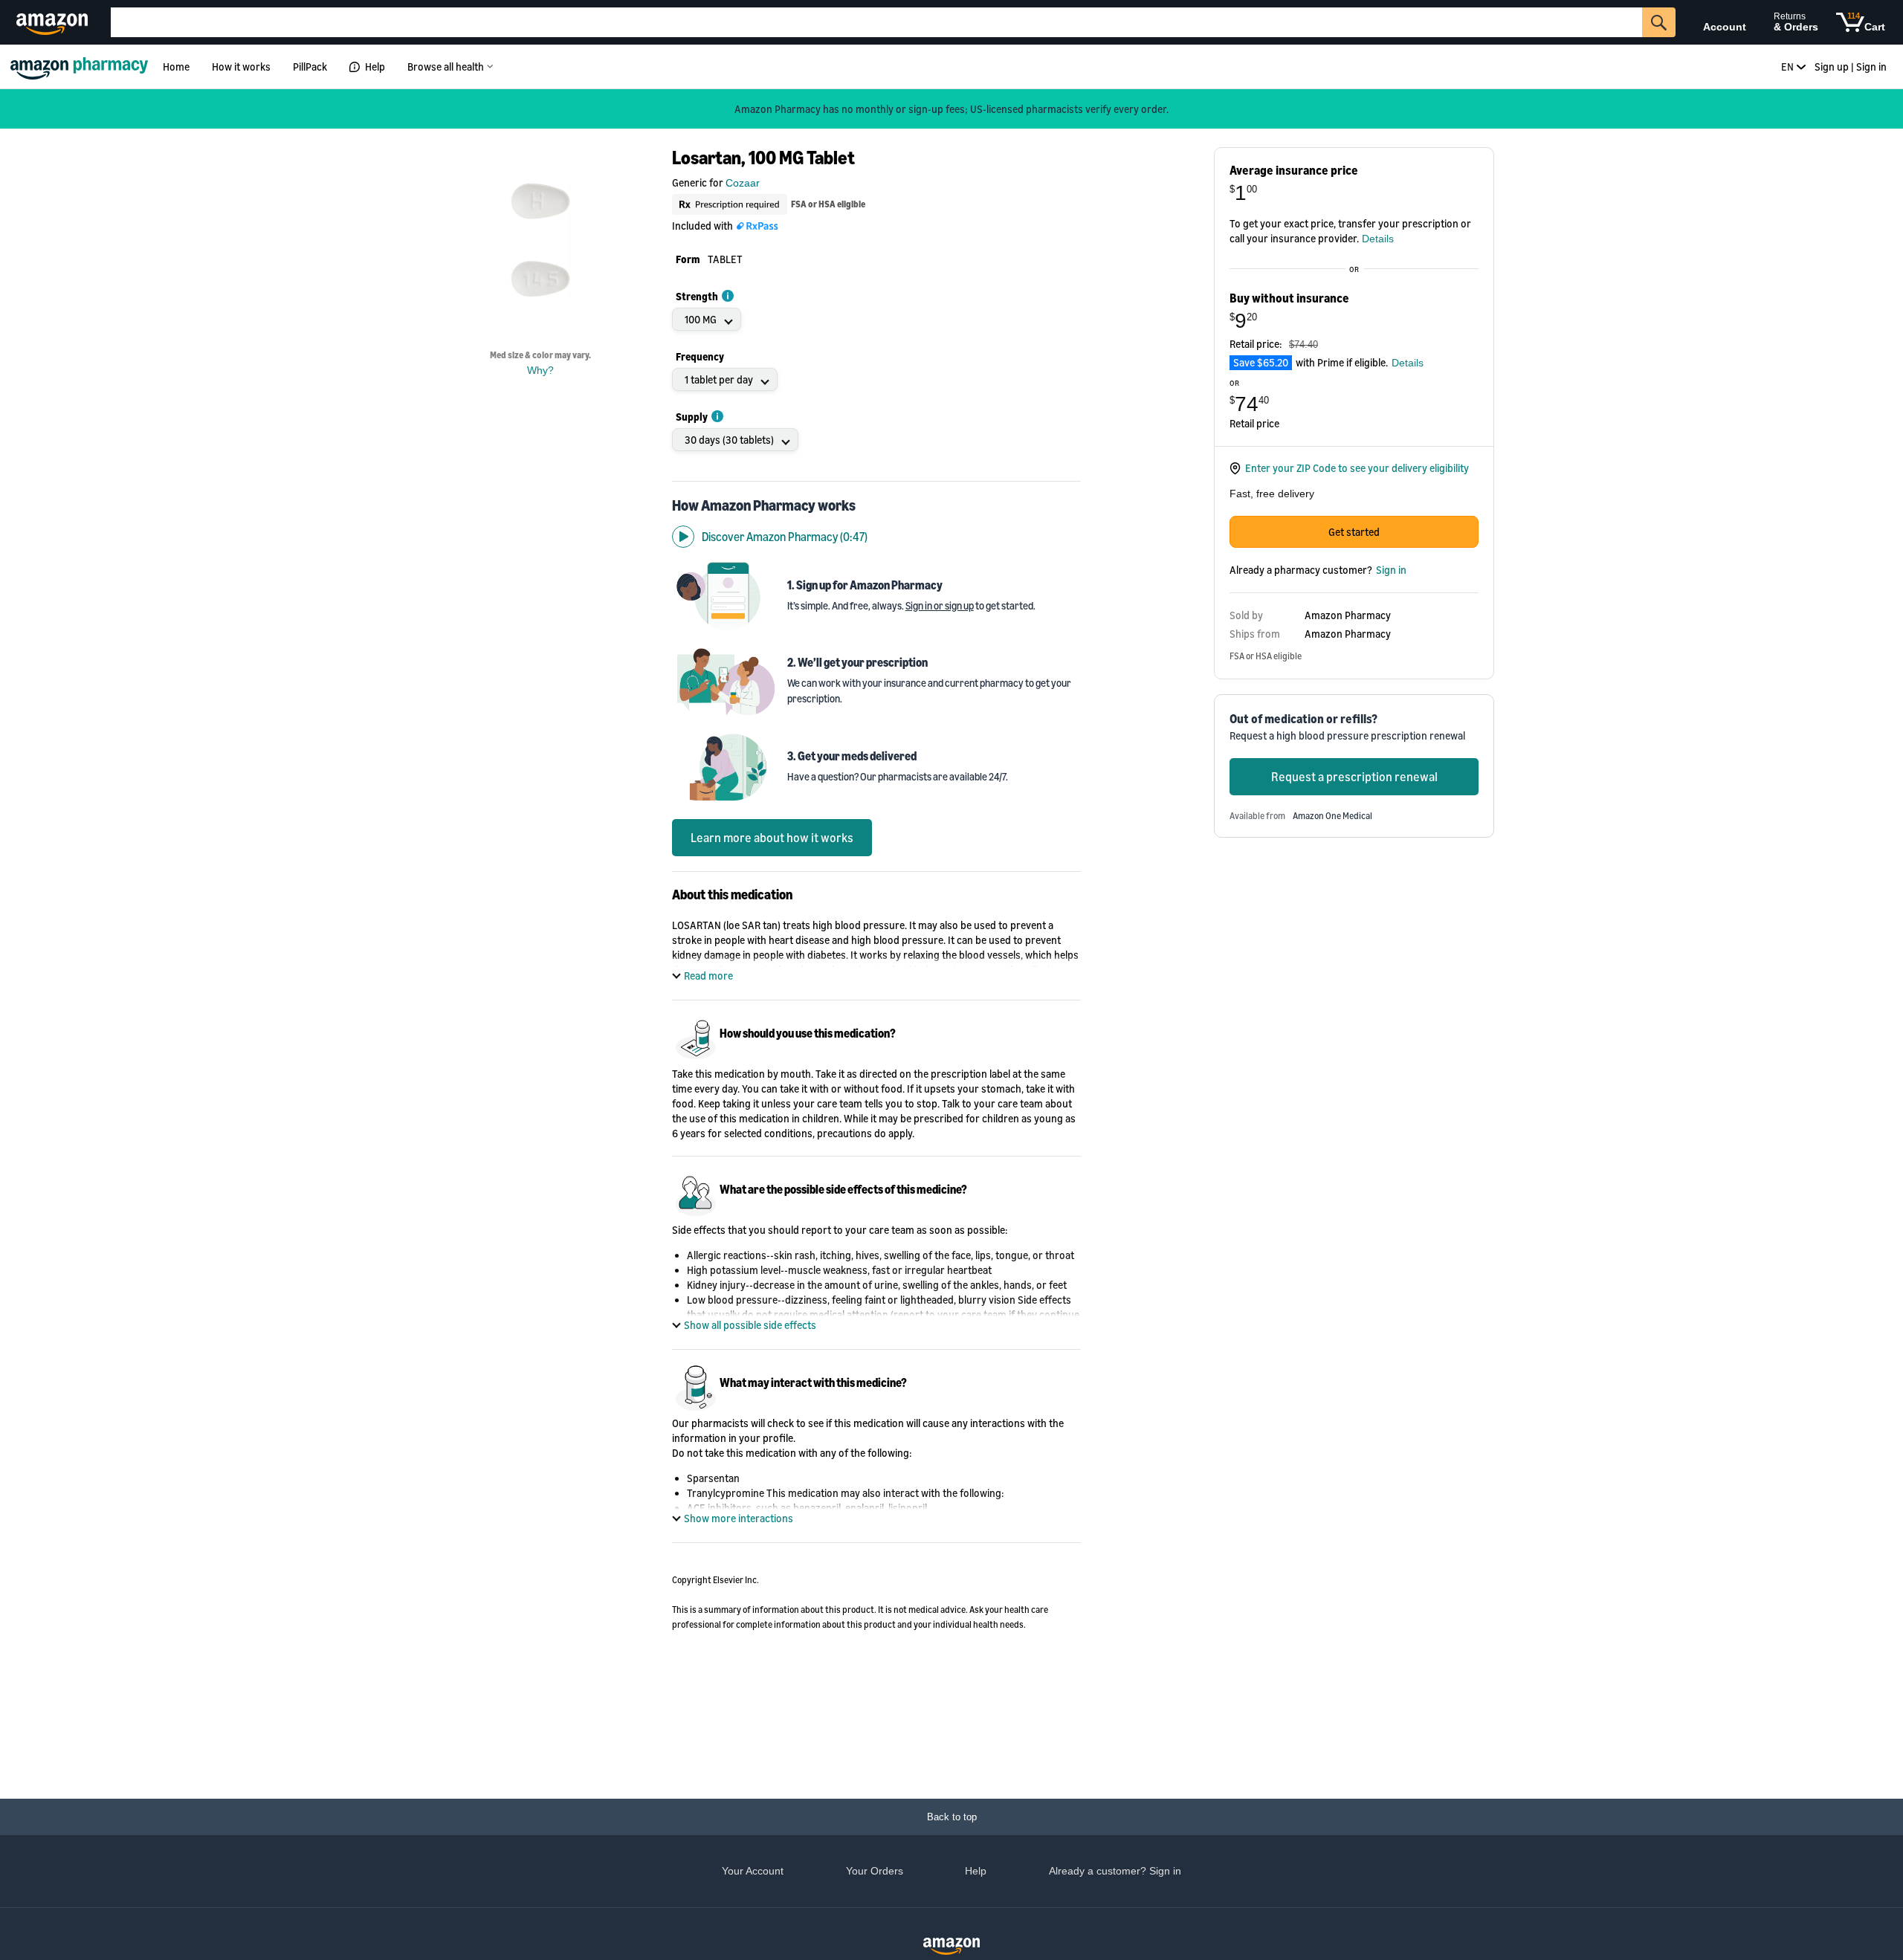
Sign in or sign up (940, 605)
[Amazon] (54, 22)
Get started (1354, 532)
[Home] (81, 67)
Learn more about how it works (772, 838)
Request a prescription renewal (1354, 777)
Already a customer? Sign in (1115, 1871)
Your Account (753, 1871)
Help (375, 67)
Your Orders (875, 1871)
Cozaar (743, 183)
